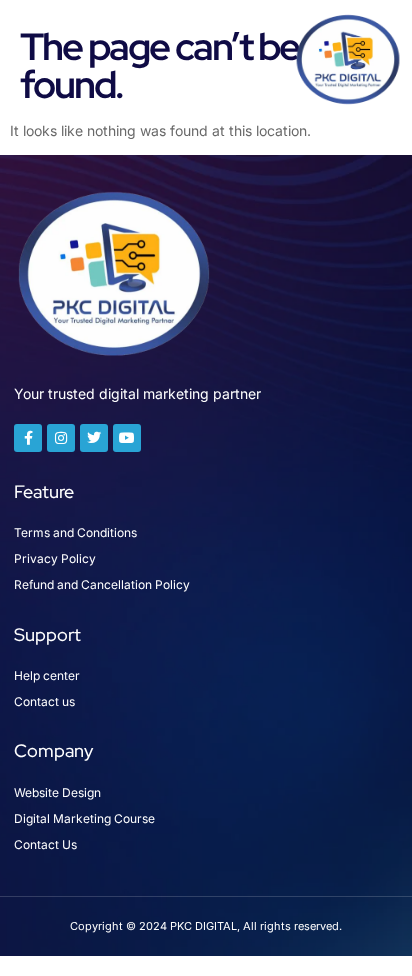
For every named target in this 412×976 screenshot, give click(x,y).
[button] (41, 59)
